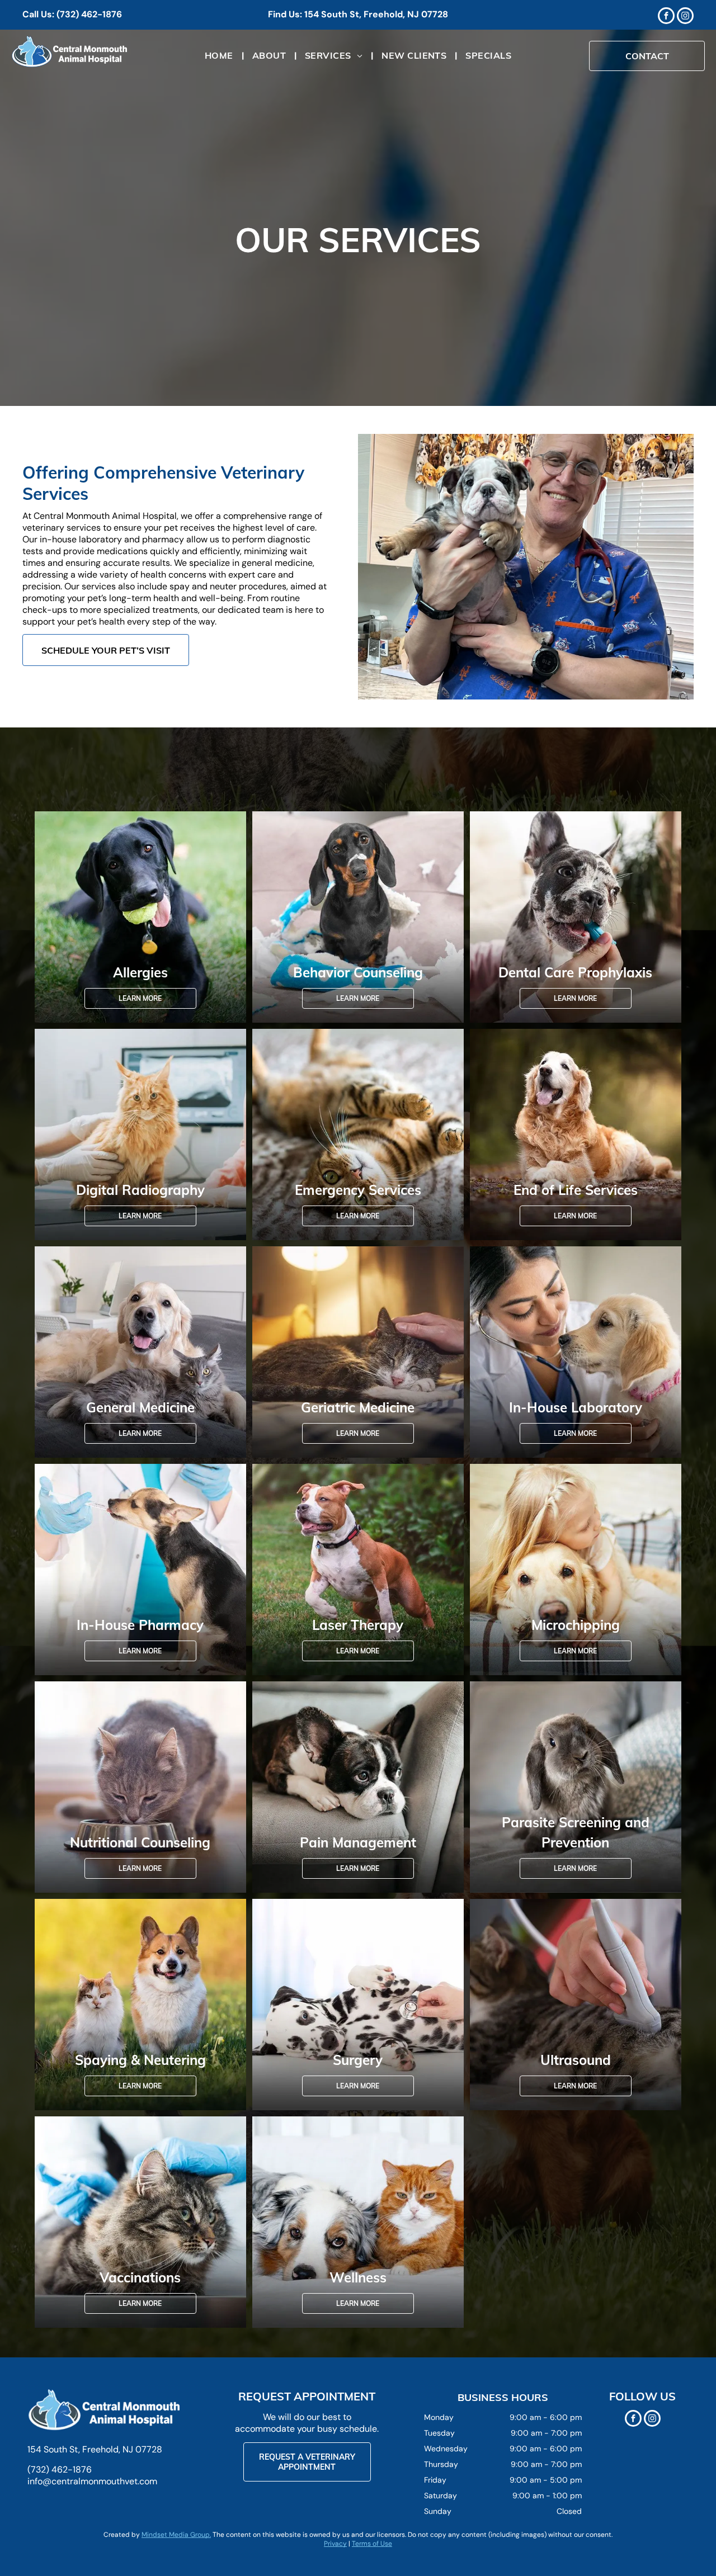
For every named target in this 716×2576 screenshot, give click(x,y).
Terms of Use (372, 2544)
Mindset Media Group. (176, 2535)
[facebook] (666, 17)
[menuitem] (220, 56)
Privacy (335, 2544)
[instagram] (685, 17)
